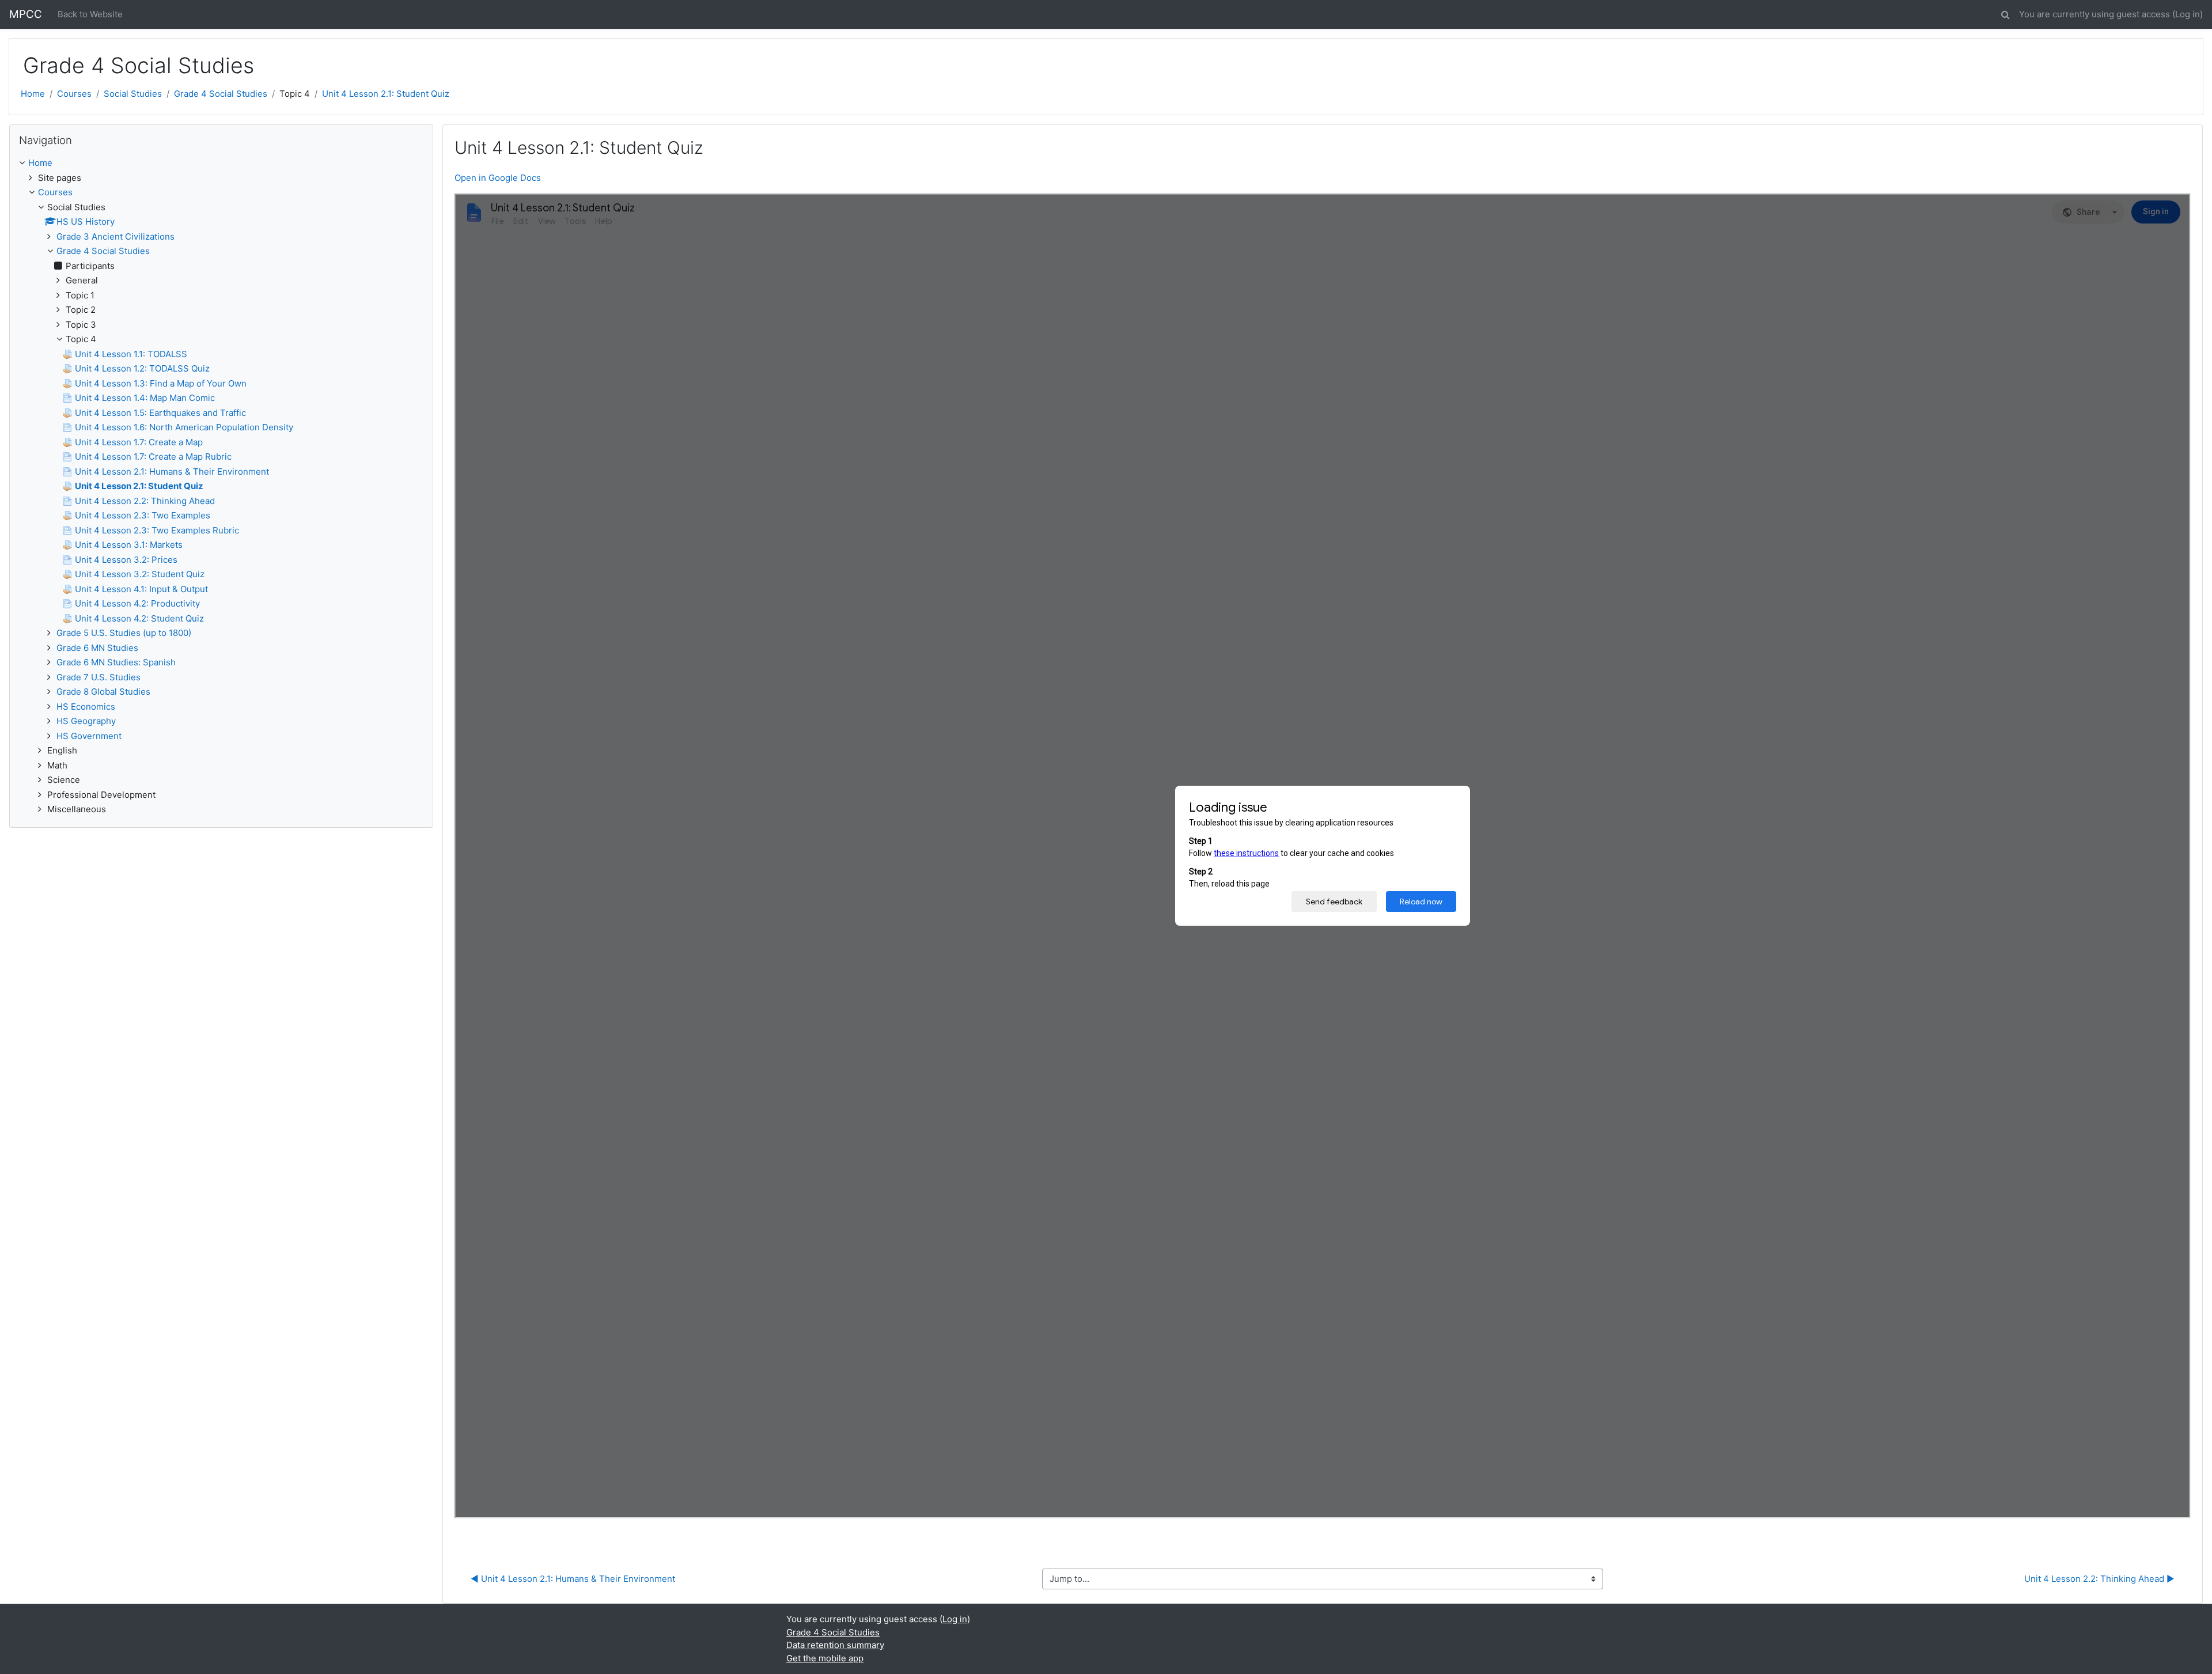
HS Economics (86, 707)
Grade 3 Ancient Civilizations (115, 236)
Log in (2188, 14)
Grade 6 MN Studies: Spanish (116, 662)
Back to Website (90, 14)
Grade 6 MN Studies (97, 648)
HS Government (89, 736)
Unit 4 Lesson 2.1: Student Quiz (386, 94)
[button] (2005, 13)
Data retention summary (835, 1645)
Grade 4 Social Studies (221, 94)
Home (33, 94)
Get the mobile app (825, 1658)
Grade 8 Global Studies (103, 692)
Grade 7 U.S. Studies (99, 677)
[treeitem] (221, 163)
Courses (74, 94)
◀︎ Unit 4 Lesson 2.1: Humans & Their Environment (573, 1579)
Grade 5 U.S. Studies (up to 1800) (124, 633)
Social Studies (133, 94)
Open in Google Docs (498, 178)
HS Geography (86, 721)
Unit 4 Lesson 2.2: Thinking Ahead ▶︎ (2099, 1579)
